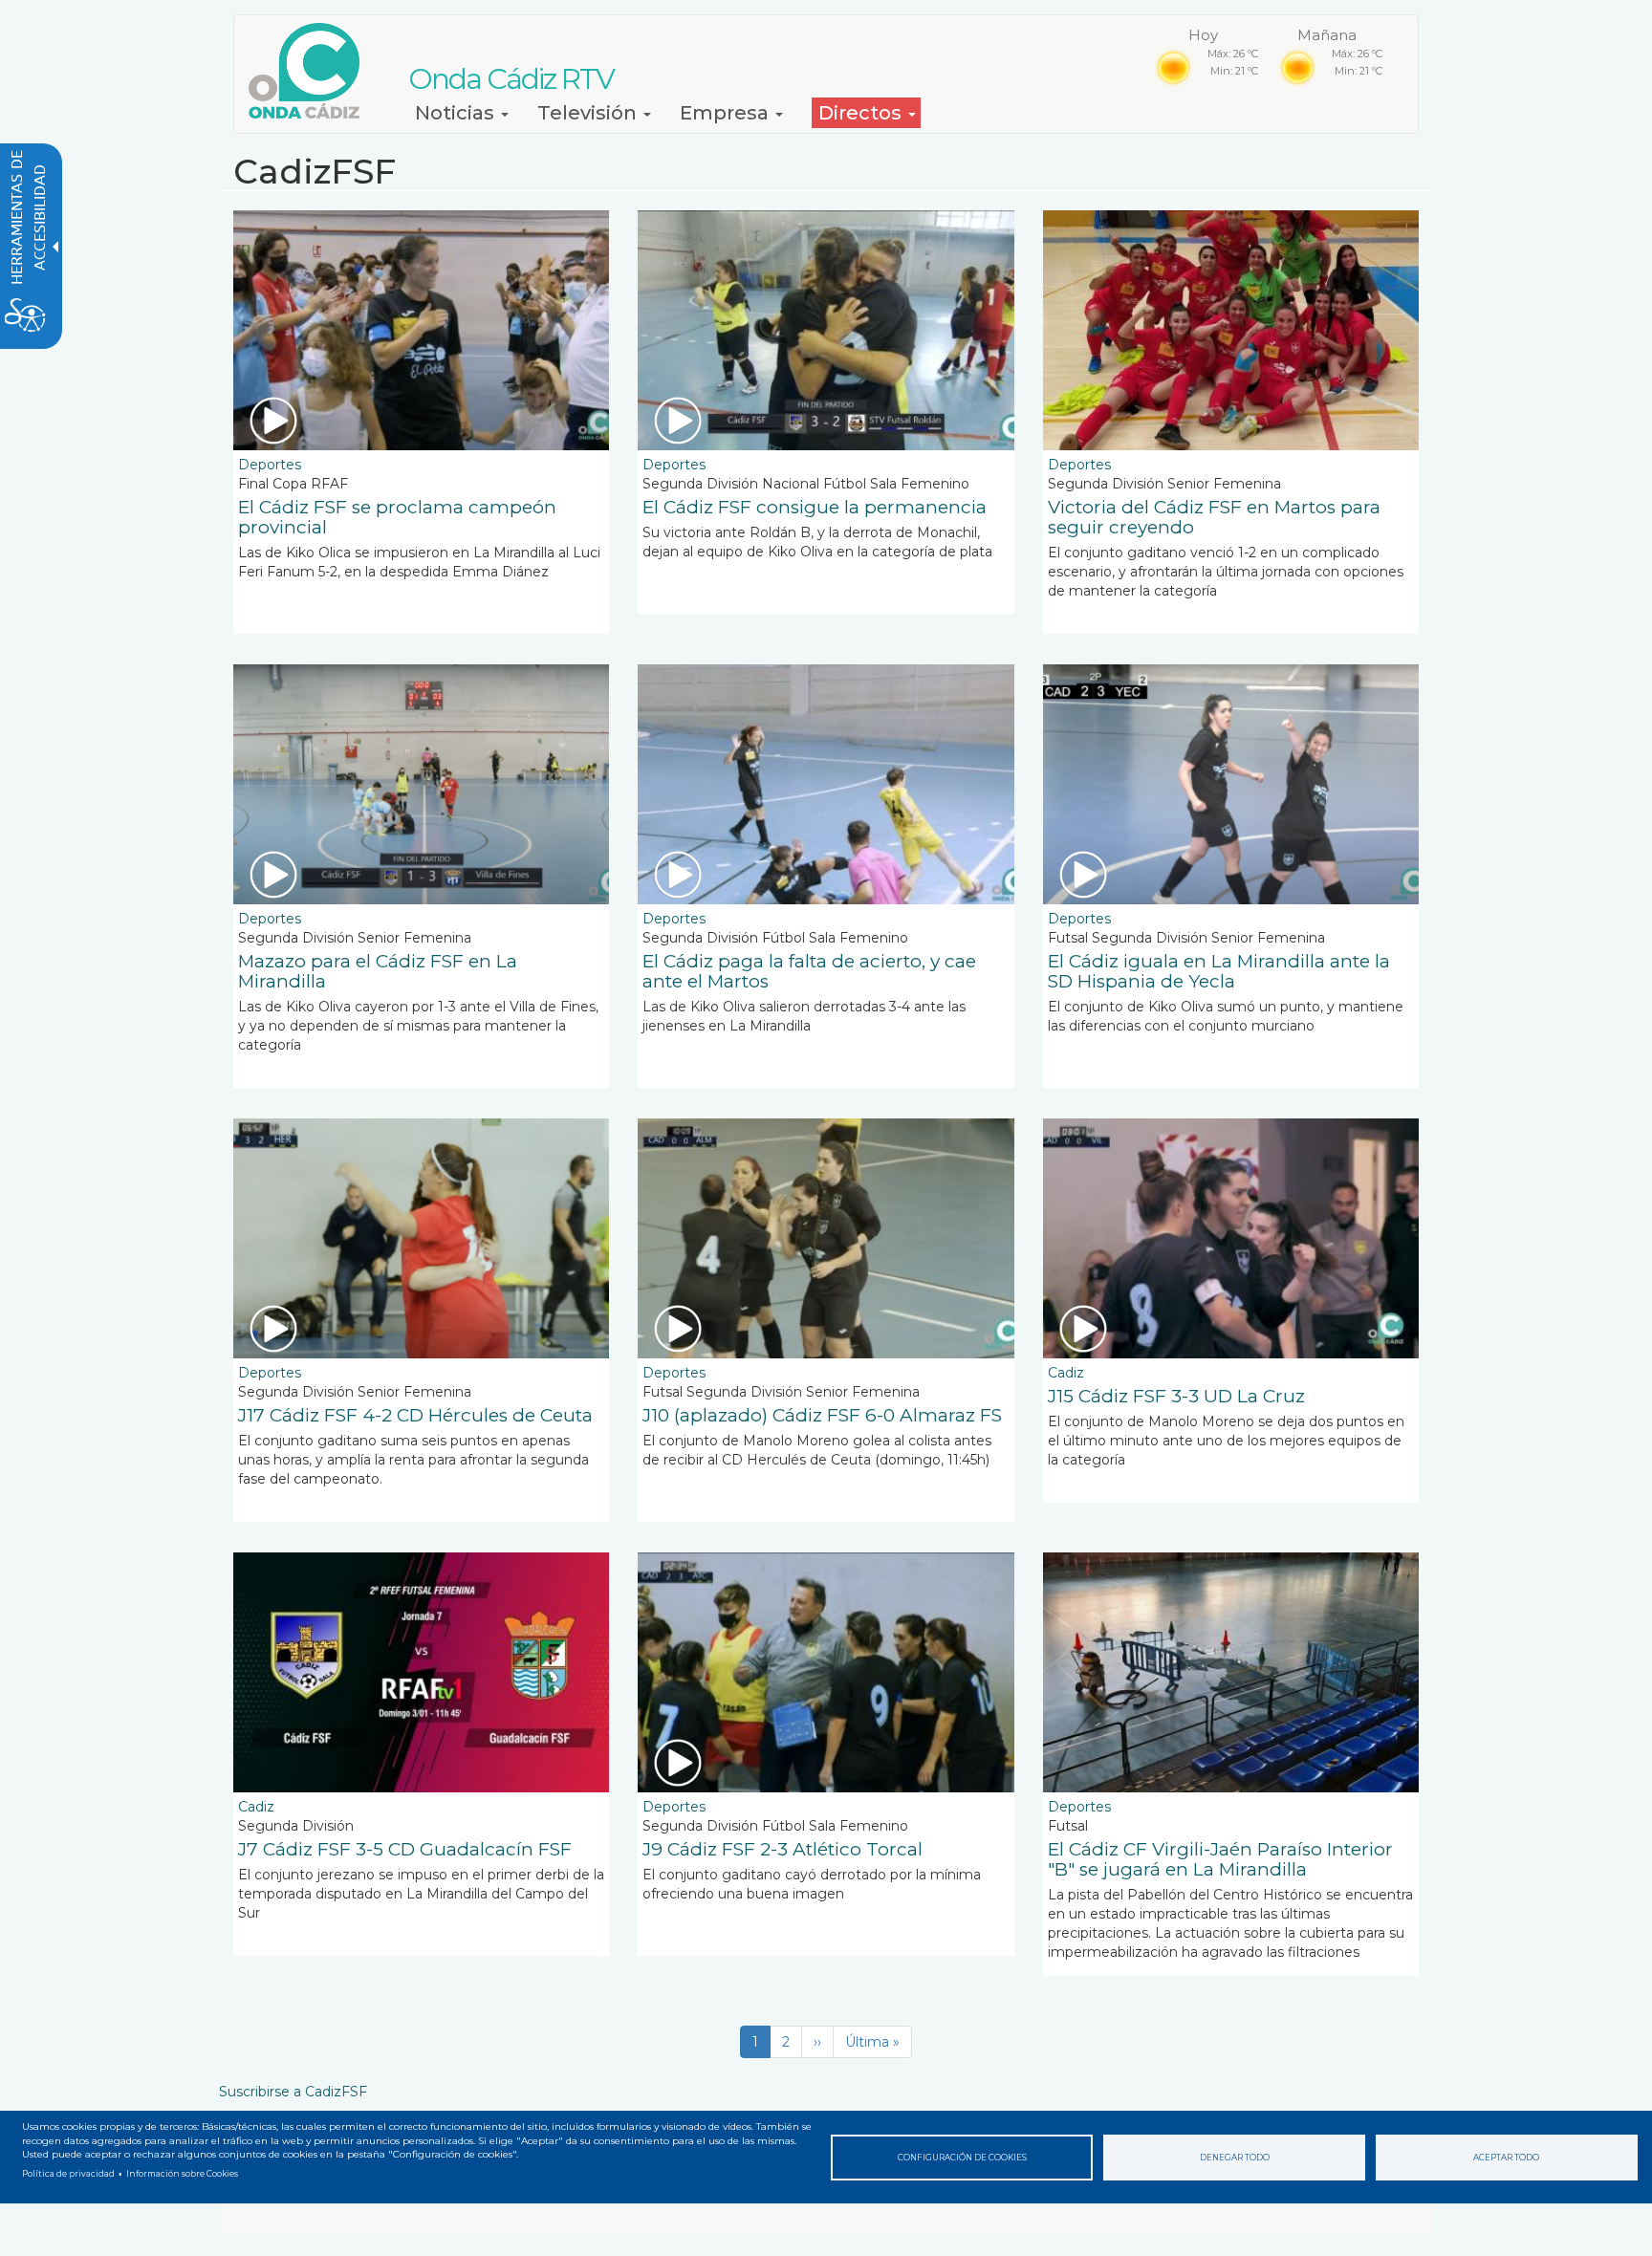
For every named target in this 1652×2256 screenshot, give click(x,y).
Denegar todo (1235, 2158)
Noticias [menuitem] (457, 113)
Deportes (270, 465)
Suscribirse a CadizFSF (293, 2092)
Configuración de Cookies (962, 2158)
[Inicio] (311, 71)
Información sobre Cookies (182, 2174)
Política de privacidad (68, 2174)
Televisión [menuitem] (589, 113)
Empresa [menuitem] (727, 113)
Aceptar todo (1506, 2158)
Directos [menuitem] (862, 113)
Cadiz (1066, 1373)
